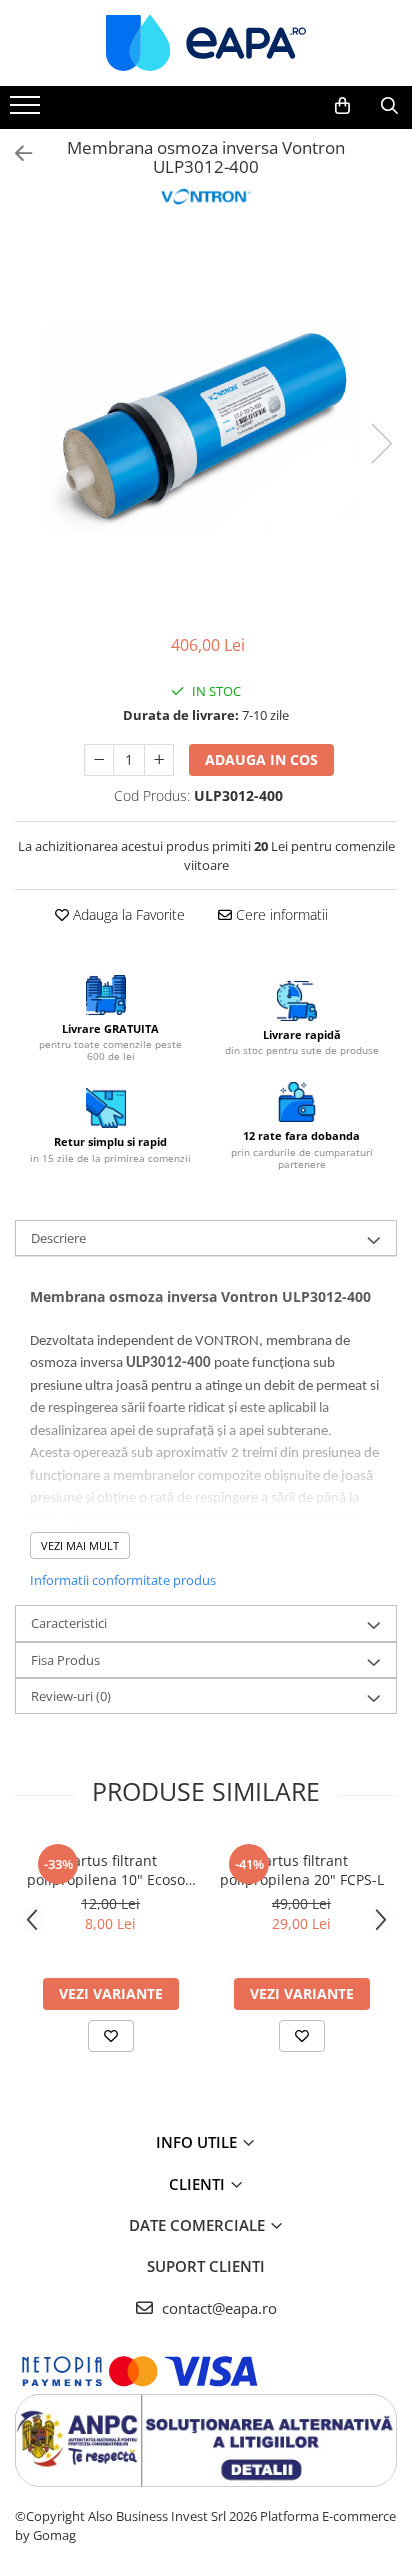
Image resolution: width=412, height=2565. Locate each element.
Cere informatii (280, 914)
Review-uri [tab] (71, 1696)
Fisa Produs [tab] (65, 1660)
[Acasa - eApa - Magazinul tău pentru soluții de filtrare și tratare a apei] (206, 43)
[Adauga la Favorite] (111, 2036)
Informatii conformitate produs (123, 1580)
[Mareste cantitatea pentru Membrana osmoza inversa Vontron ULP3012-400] (159, 760)
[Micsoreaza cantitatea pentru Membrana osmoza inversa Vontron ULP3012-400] (99, 760)
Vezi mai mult (80, 1545)
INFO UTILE (198, 2142)
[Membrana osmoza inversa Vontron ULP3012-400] (206, 423)
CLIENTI (199, 2184)
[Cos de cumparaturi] (342, 106)
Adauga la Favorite (127, 914)
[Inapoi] (15, 153)
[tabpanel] (206, 423)
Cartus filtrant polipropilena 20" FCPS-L (302, 1870)
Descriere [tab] (58, 1238)
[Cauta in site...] (389, 106)
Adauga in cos (261, 759)
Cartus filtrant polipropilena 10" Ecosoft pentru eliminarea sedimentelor (111, 1870)
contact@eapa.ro (217, 2308)
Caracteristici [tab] (69, 1623)
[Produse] (27, 111)
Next (381, 443)
